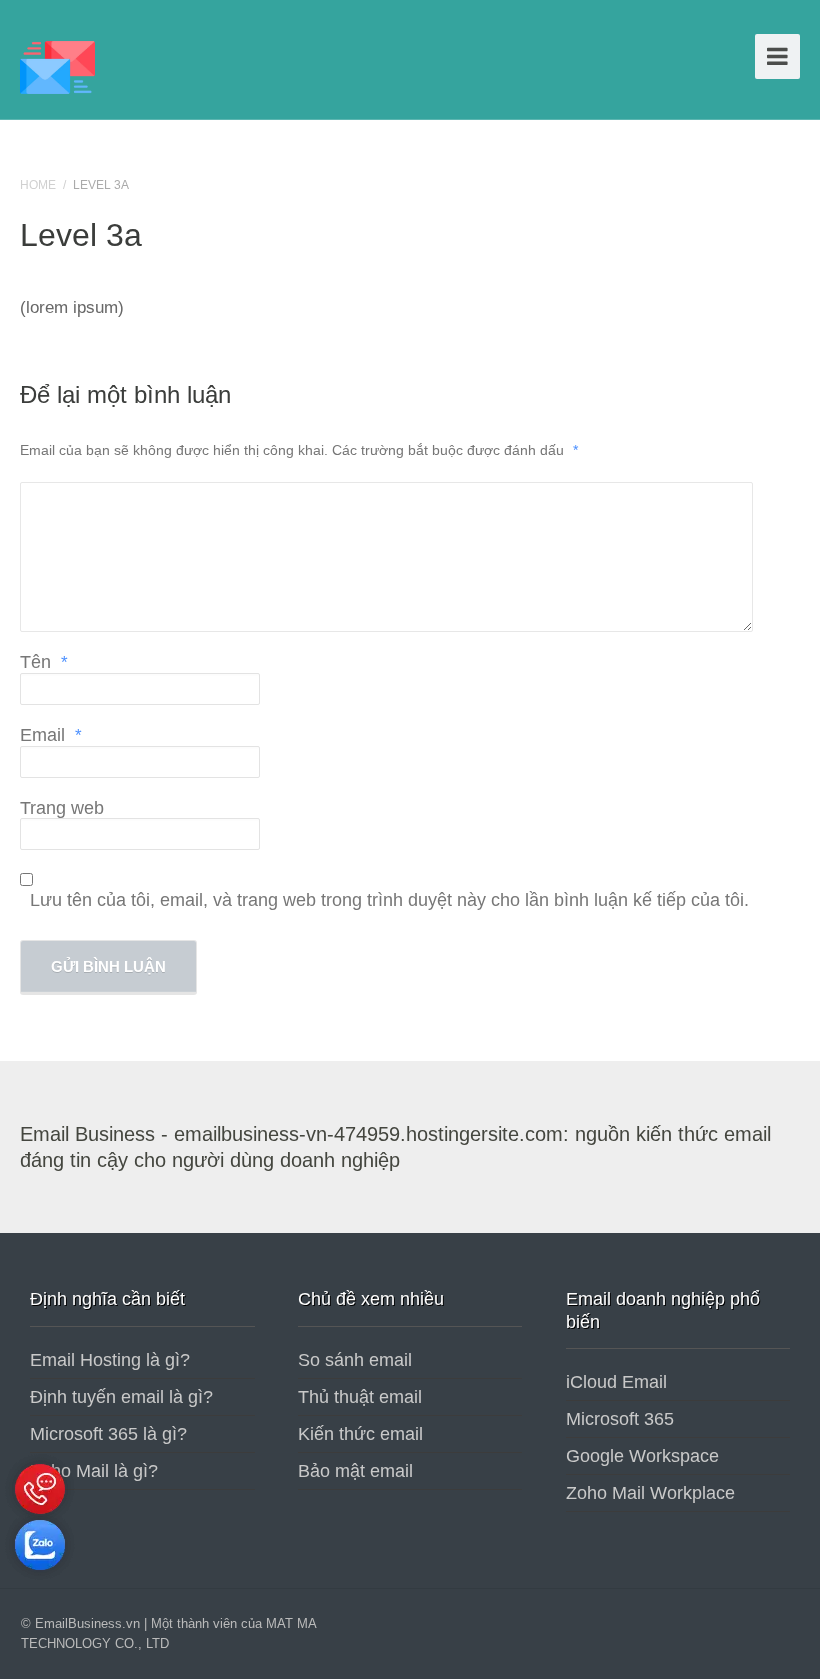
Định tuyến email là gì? (121, 1397)
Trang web (62, 808)
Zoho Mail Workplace (650, 1493)
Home (38, 185)
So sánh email (355, 1360)
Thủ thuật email (360, 1397)
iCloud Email (616, 1382)
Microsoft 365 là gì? (108, 1434)
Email (51, 735)
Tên (44, 662)
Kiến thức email (360, 1434)
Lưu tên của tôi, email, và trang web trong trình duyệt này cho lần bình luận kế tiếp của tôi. (389, 900)
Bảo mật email (355, 1471)
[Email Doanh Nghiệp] (57, 65)
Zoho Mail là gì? (94, 1471)
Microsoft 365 (620, 1419)
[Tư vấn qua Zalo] (40, 1575)
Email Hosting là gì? (110, 1360)
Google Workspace (642, 1456)
